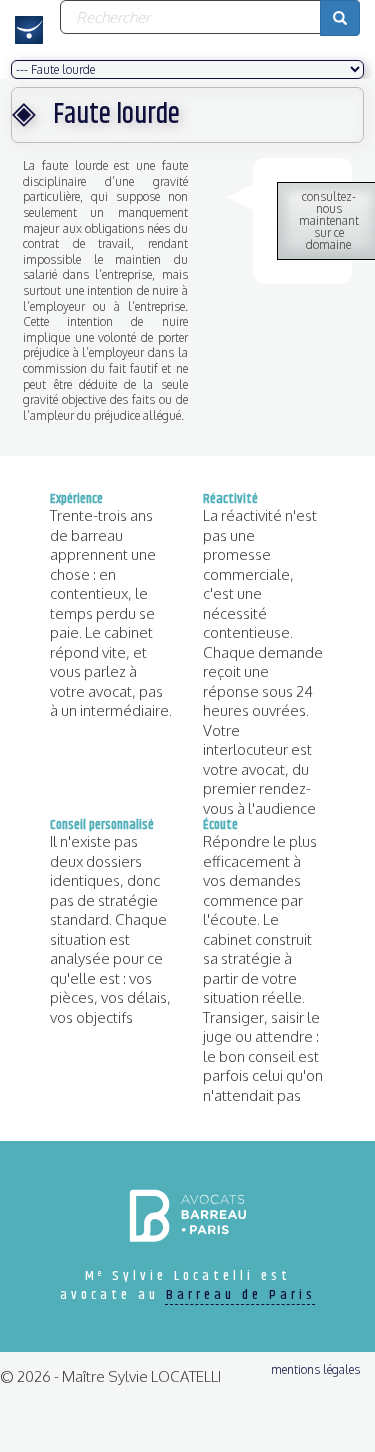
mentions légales (315, 1369)
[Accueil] (30, 30)
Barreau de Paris (241, 1295)
